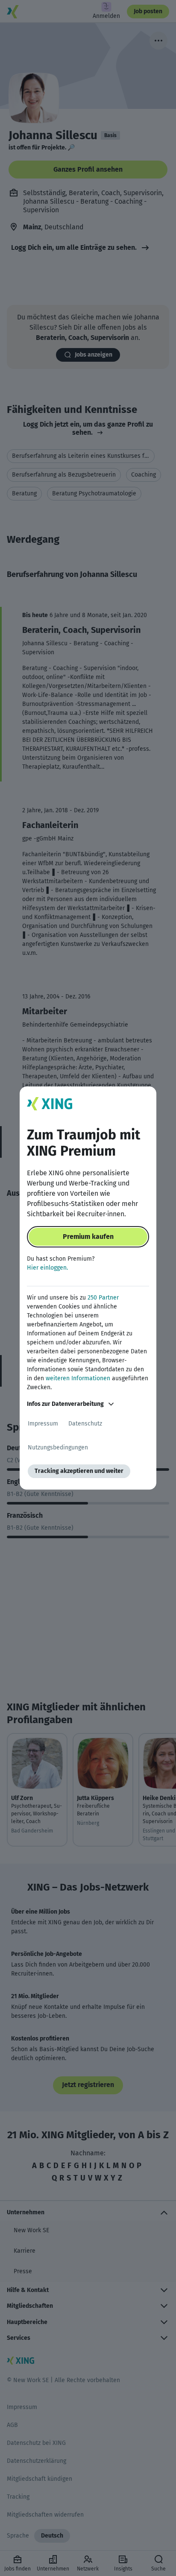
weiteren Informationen (78, 1378)
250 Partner (103, 1298)
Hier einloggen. (47, 1268)
